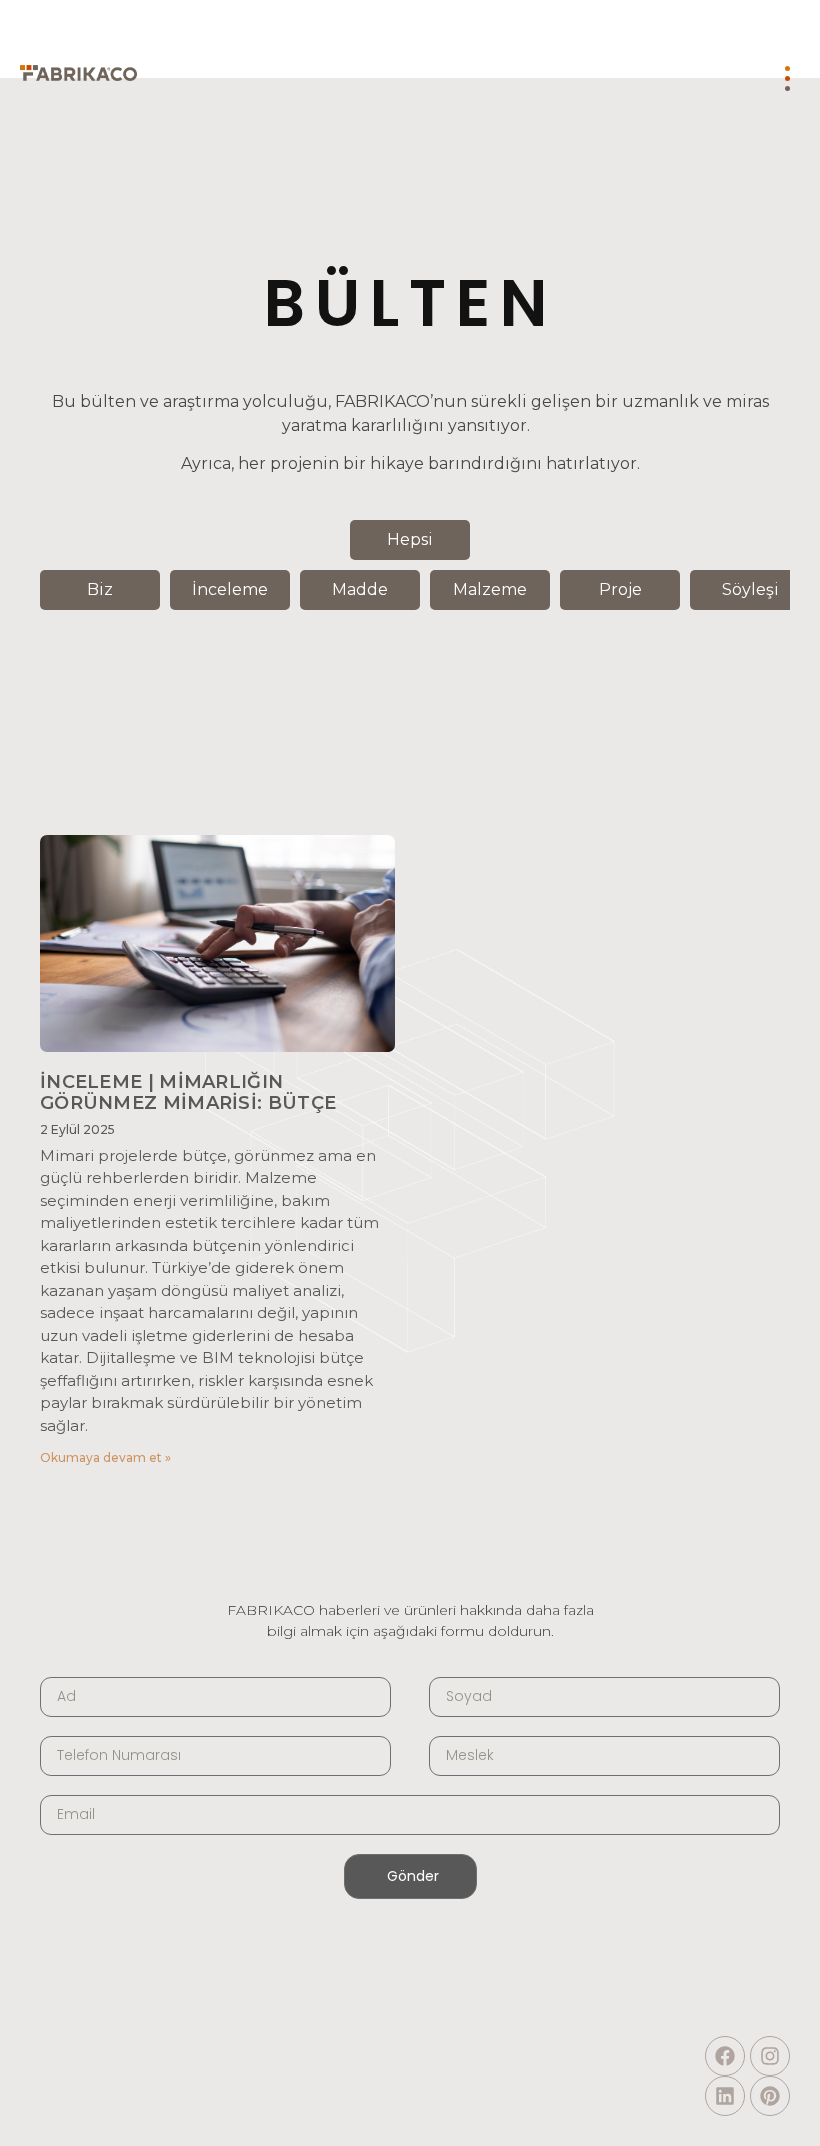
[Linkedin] (725, 2096)
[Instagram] (770, 2056)
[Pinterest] (770, 2096)
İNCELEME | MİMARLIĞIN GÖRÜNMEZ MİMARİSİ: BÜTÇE (188, 1093)
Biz (100, 589)
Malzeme (490, 589)
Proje (620, 589)
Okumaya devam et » (105, 1457)
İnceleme (230, 589)
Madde (360, 589)
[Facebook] (725, 2056)
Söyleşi (750, 589)
